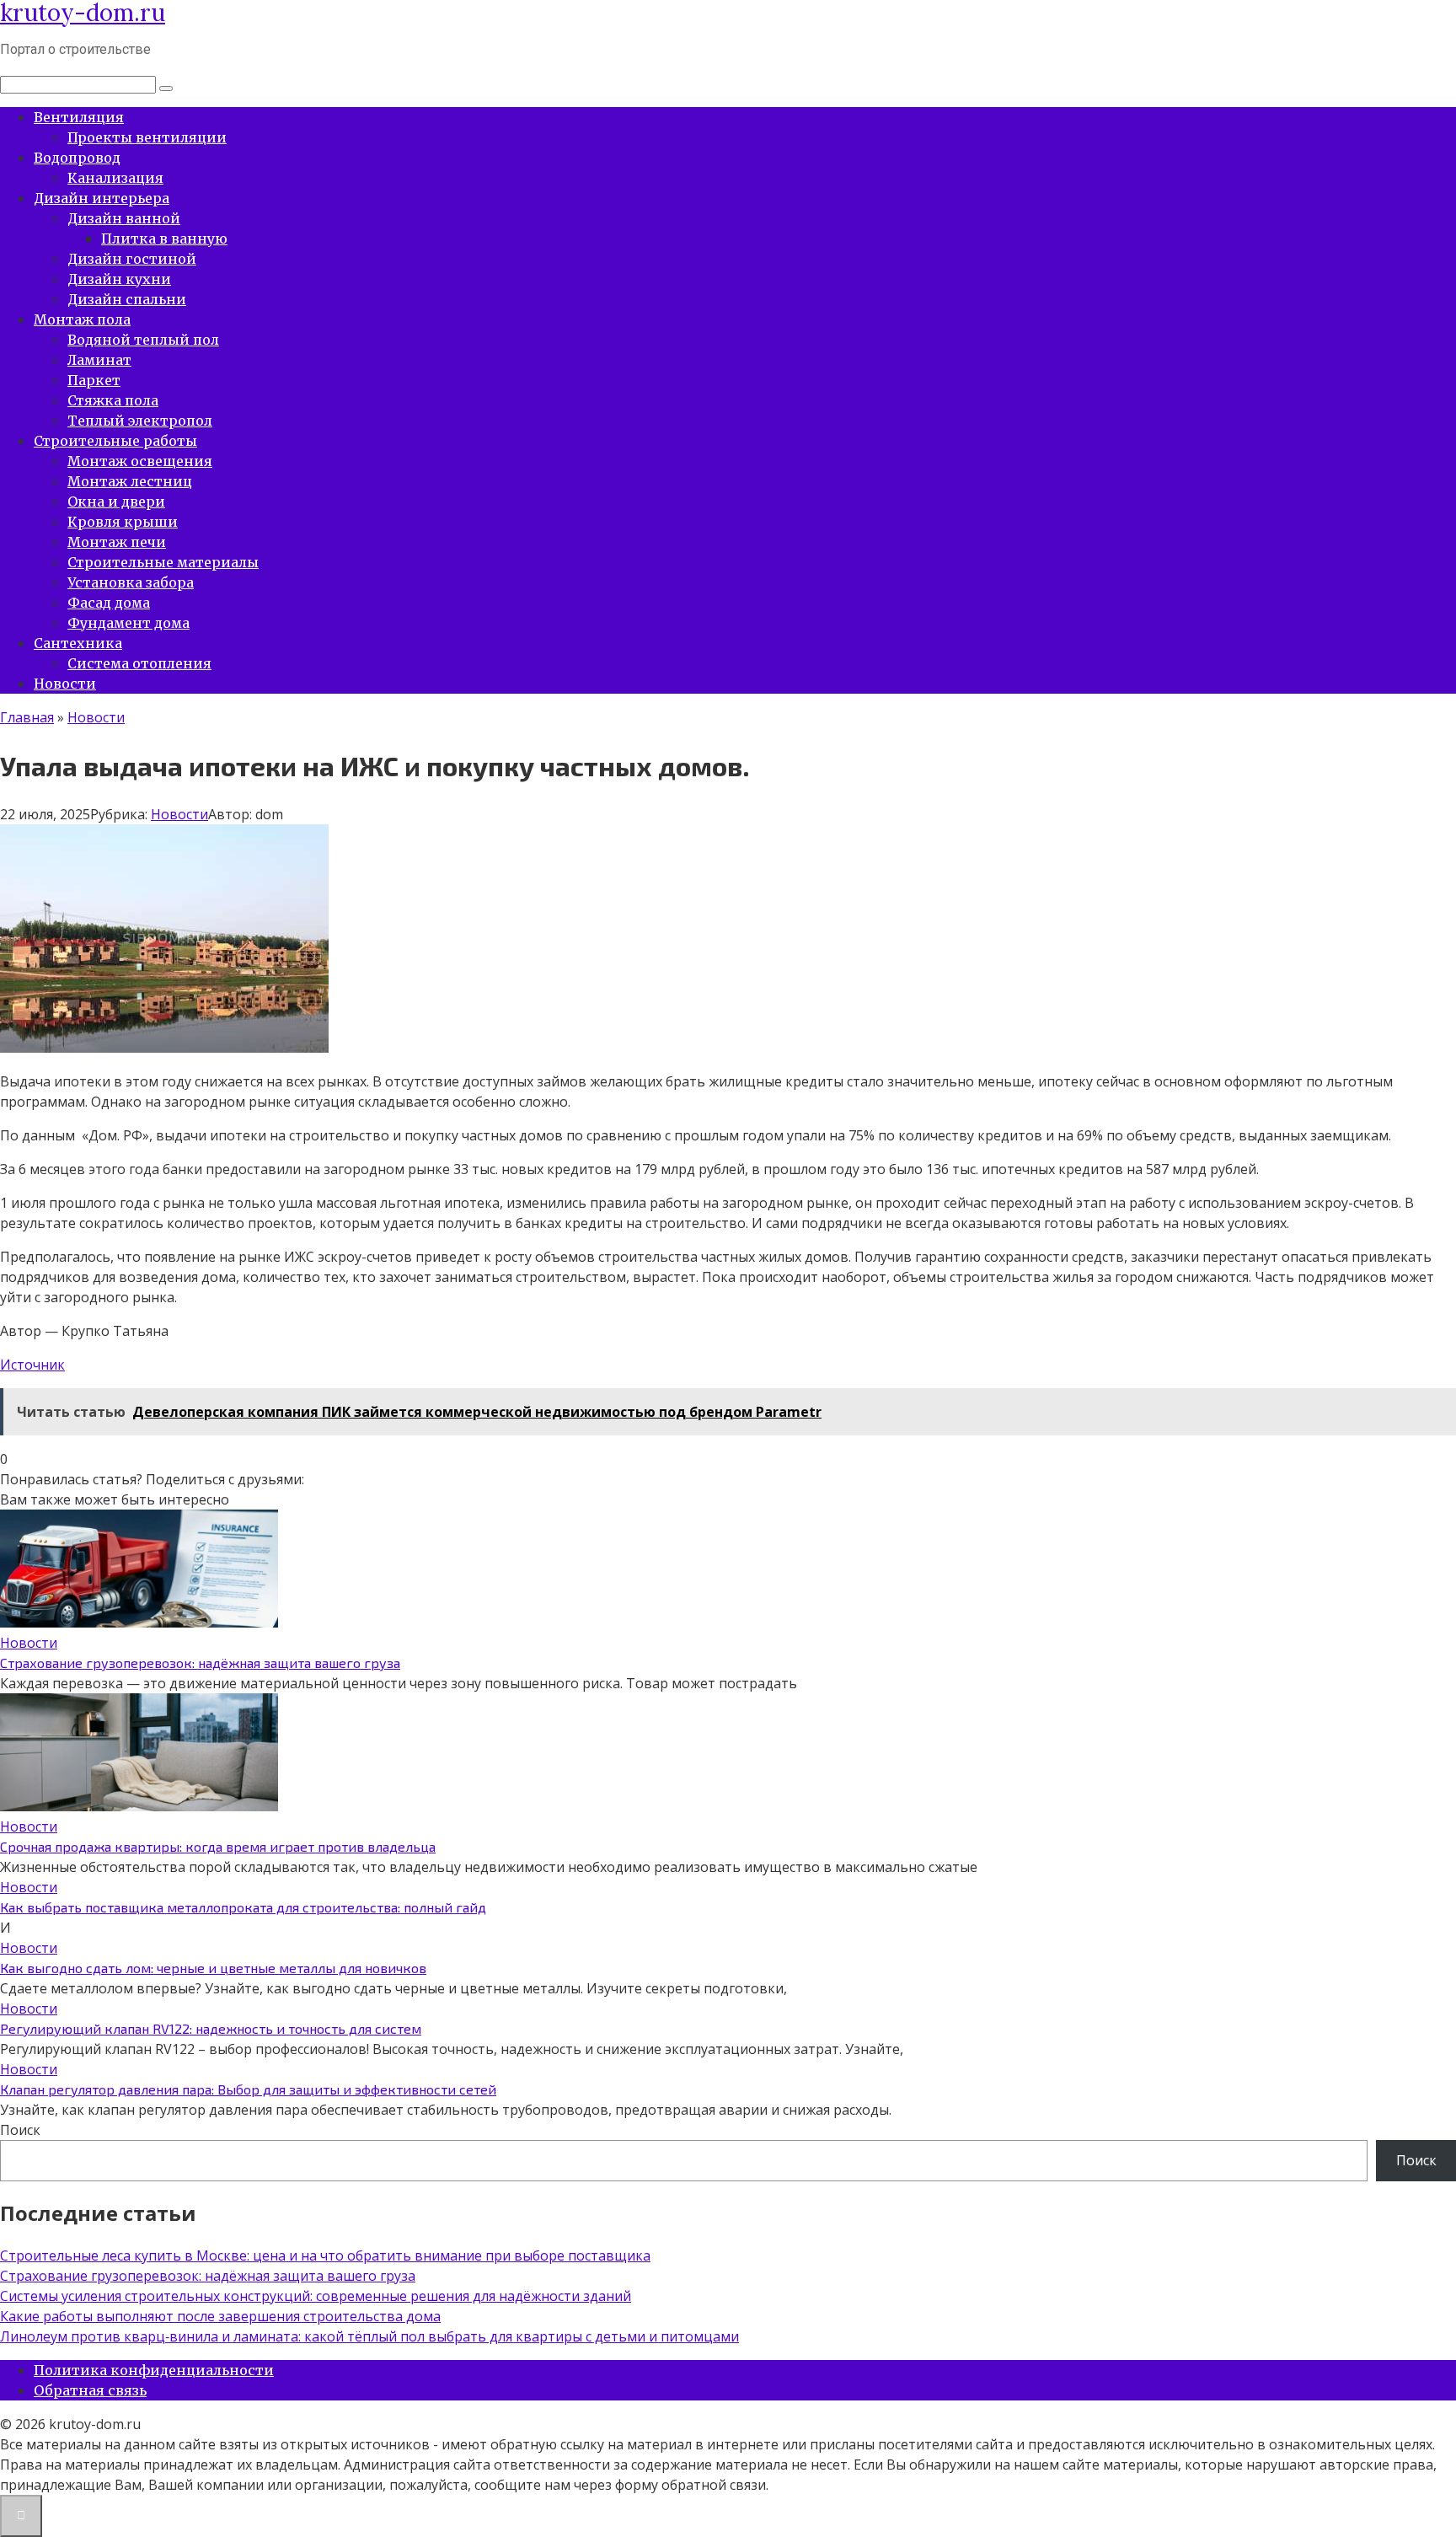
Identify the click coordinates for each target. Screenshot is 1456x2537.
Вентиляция (79, 117)
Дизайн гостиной (132, 259)
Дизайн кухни (119, 279)
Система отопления (139, 663)
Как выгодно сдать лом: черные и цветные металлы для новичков (213, 1968)
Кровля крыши (123, 522)
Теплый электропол (140, 421)
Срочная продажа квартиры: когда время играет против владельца (218, 1846)
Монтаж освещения (140, 461)
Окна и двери (116, 501)
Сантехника (78, 643)
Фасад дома (109, 603)
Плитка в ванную (164, 239)
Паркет (94, 380)
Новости (65, 684)
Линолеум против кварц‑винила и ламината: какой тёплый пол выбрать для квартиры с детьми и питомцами (369, 2336)
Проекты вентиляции (147, 137)
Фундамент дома (128, 623)
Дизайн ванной (124, 218)
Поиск (20, 2130)
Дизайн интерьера (102, 198)
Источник (32, 1365)
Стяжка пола (113, 400)
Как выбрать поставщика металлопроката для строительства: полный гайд (243, 1907)
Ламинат (99, 360)
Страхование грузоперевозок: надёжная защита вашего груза (200, 1663)
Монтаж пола (82, 319)
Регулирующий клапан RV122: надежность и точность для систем (211, 2028)
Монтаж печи (117, 542)
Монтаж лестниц (130, 481)
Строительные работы (115, 441)
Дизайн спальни (127, 299)
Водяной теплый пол (143, 340)
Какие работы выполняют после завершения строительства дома (220, 2316)
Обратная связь (90, 2390)
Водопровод (77, 158)
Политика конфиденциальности (154, 2370)
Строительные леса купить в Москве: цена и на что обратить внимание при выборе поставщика (325, 2255)
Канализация (115, 178)
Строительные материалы (163, 562)
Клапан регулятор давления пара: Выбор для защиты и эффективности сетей (248, 2089)
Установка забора (131, 582)
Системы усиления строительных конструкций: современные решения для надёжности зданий (316, 2296)
